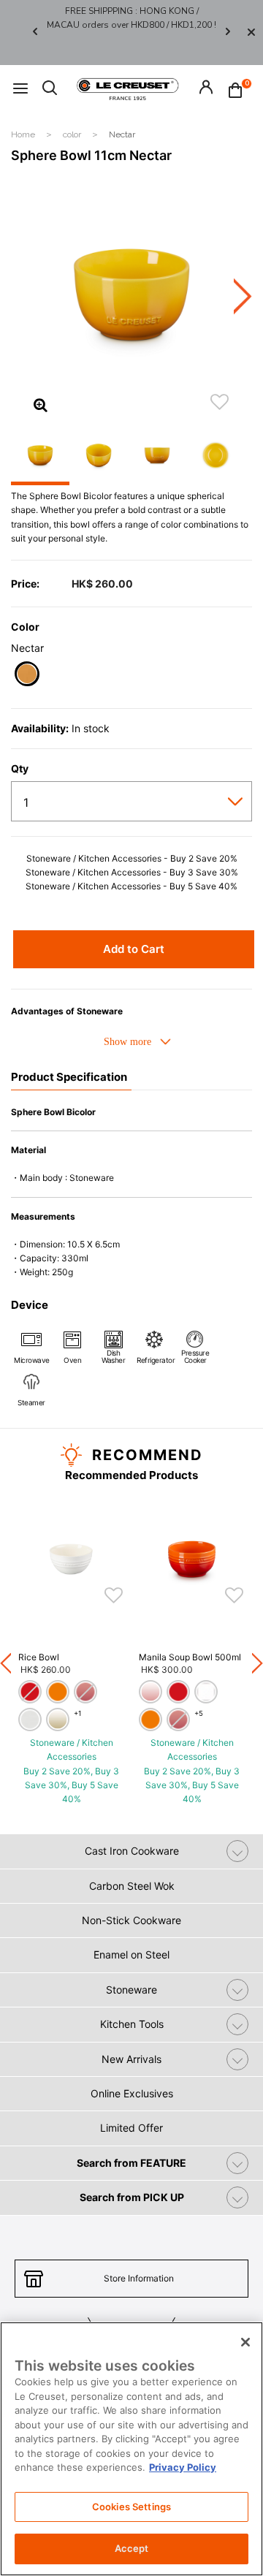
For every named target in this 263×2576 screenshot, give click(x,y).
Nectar (122, 134)
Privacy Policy (183, 2467)
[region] (131, 2449)
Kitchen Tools (132, 2024)
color (73, 134)
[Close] (251, 33)
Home (24, 134)
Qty (20, 769)
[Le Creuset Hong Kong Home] (128, 88)
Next (228, 33)
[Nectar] (27, 676)
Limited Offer (131, 2128)
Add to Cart (134, 949)
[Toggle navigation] (20, 89)
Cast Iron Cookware (132, 1851)
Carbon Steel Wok (132, 1886)
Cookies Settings (131, 2507)
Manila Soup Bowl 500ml (190, 1657)
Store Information (139, 2278)
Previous (35, 33)
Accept (132, 2548)
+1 (77, 1713)
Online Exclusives (132, 2093)
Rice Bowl (39, 1657)
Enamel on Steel (131, 1954)
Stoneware (131, 1990)
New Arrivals (131, 2059)
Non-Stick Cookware (131, 1920)
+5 (199, 1713)
